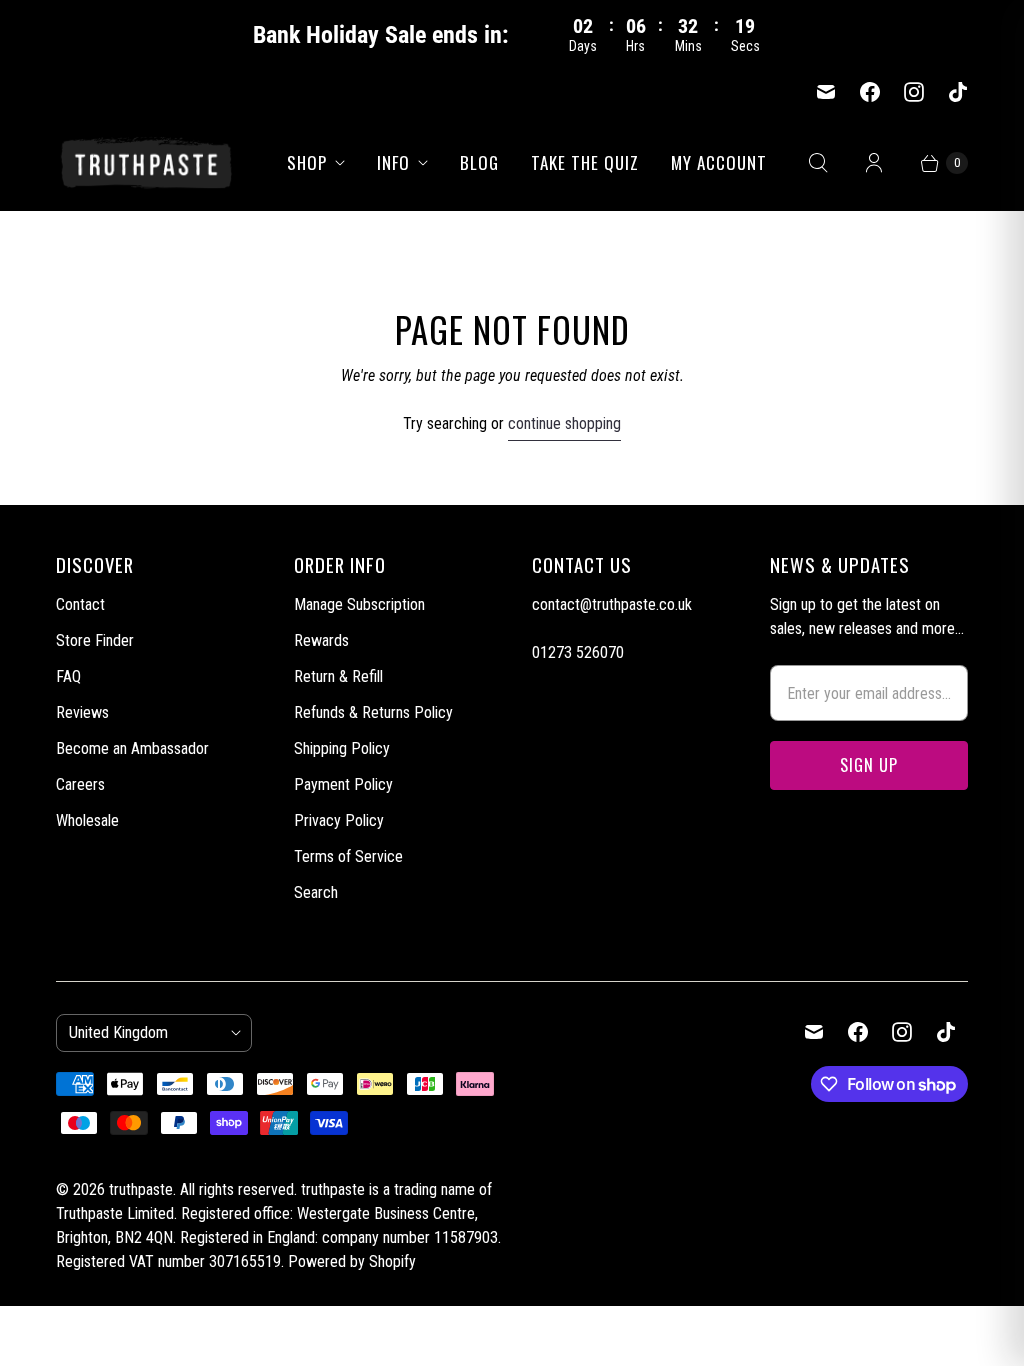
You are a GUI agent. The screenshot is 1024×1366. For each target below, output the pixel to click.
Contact (80, 604)
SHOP (307, 162)
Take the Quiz (585, 162)
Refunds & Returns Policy (373, 712)
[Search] (818, 163)
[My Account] (874, 163)
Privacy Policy (339, 820)
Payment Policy (343, 784)
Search (316, 892)
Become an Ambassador (132, 748)
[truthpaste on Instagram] (914, 92)
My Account (719, 162)
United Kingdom (146, 1032)
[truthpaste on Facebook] (870, 92)
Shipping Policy (342, 748)
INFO (393, 162)
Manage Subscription (359, 604)
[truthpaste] (146, 162)
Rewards (321, 640)
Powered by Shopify (352, 1261)
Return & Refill (338, 676)
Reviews (82, 712)
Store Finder (95, 640)
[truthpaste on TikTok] (958, 92)
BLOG (479, 162)
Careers (80, 784)
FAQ (68, 676)
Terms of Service (348, 856)
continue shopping (564, 423)
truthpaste (141, 1189)
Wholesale (87, 820)
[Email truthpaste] (826, 92)
